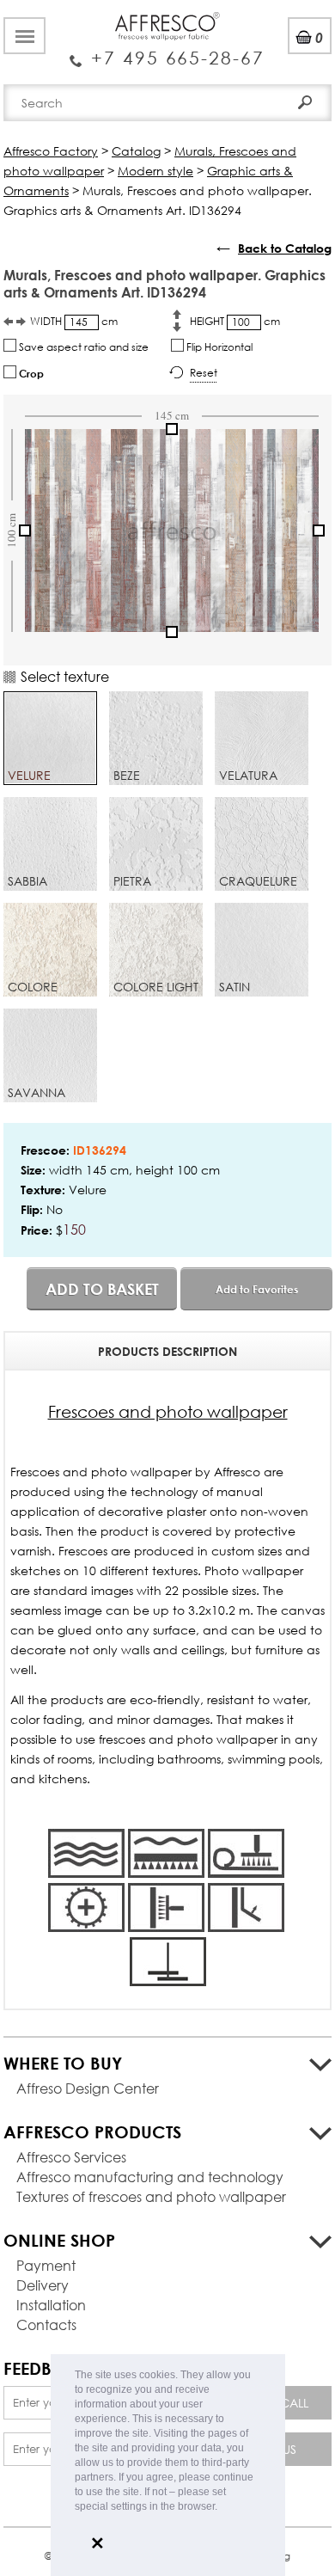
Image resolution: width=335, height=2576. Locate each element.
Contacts (46, 2325)
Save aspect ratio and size (82, 347)
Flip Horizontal (218, 347)
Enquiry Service (167, 52)
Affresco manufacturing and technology (150, 2177)
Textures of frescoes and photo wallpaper (151, 2196)
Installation (51, 2305)
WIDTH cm (74, 321)
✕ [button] (97, 2543)
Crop (30, 373)
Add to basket (102, 1289)
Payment (46, 2265)
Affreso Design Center (88, 2088)
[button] (222, 2508)
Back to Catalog (285, 248)
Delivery (43, 2285)
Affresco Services (71, 2157)
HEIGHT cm (235, 321)
